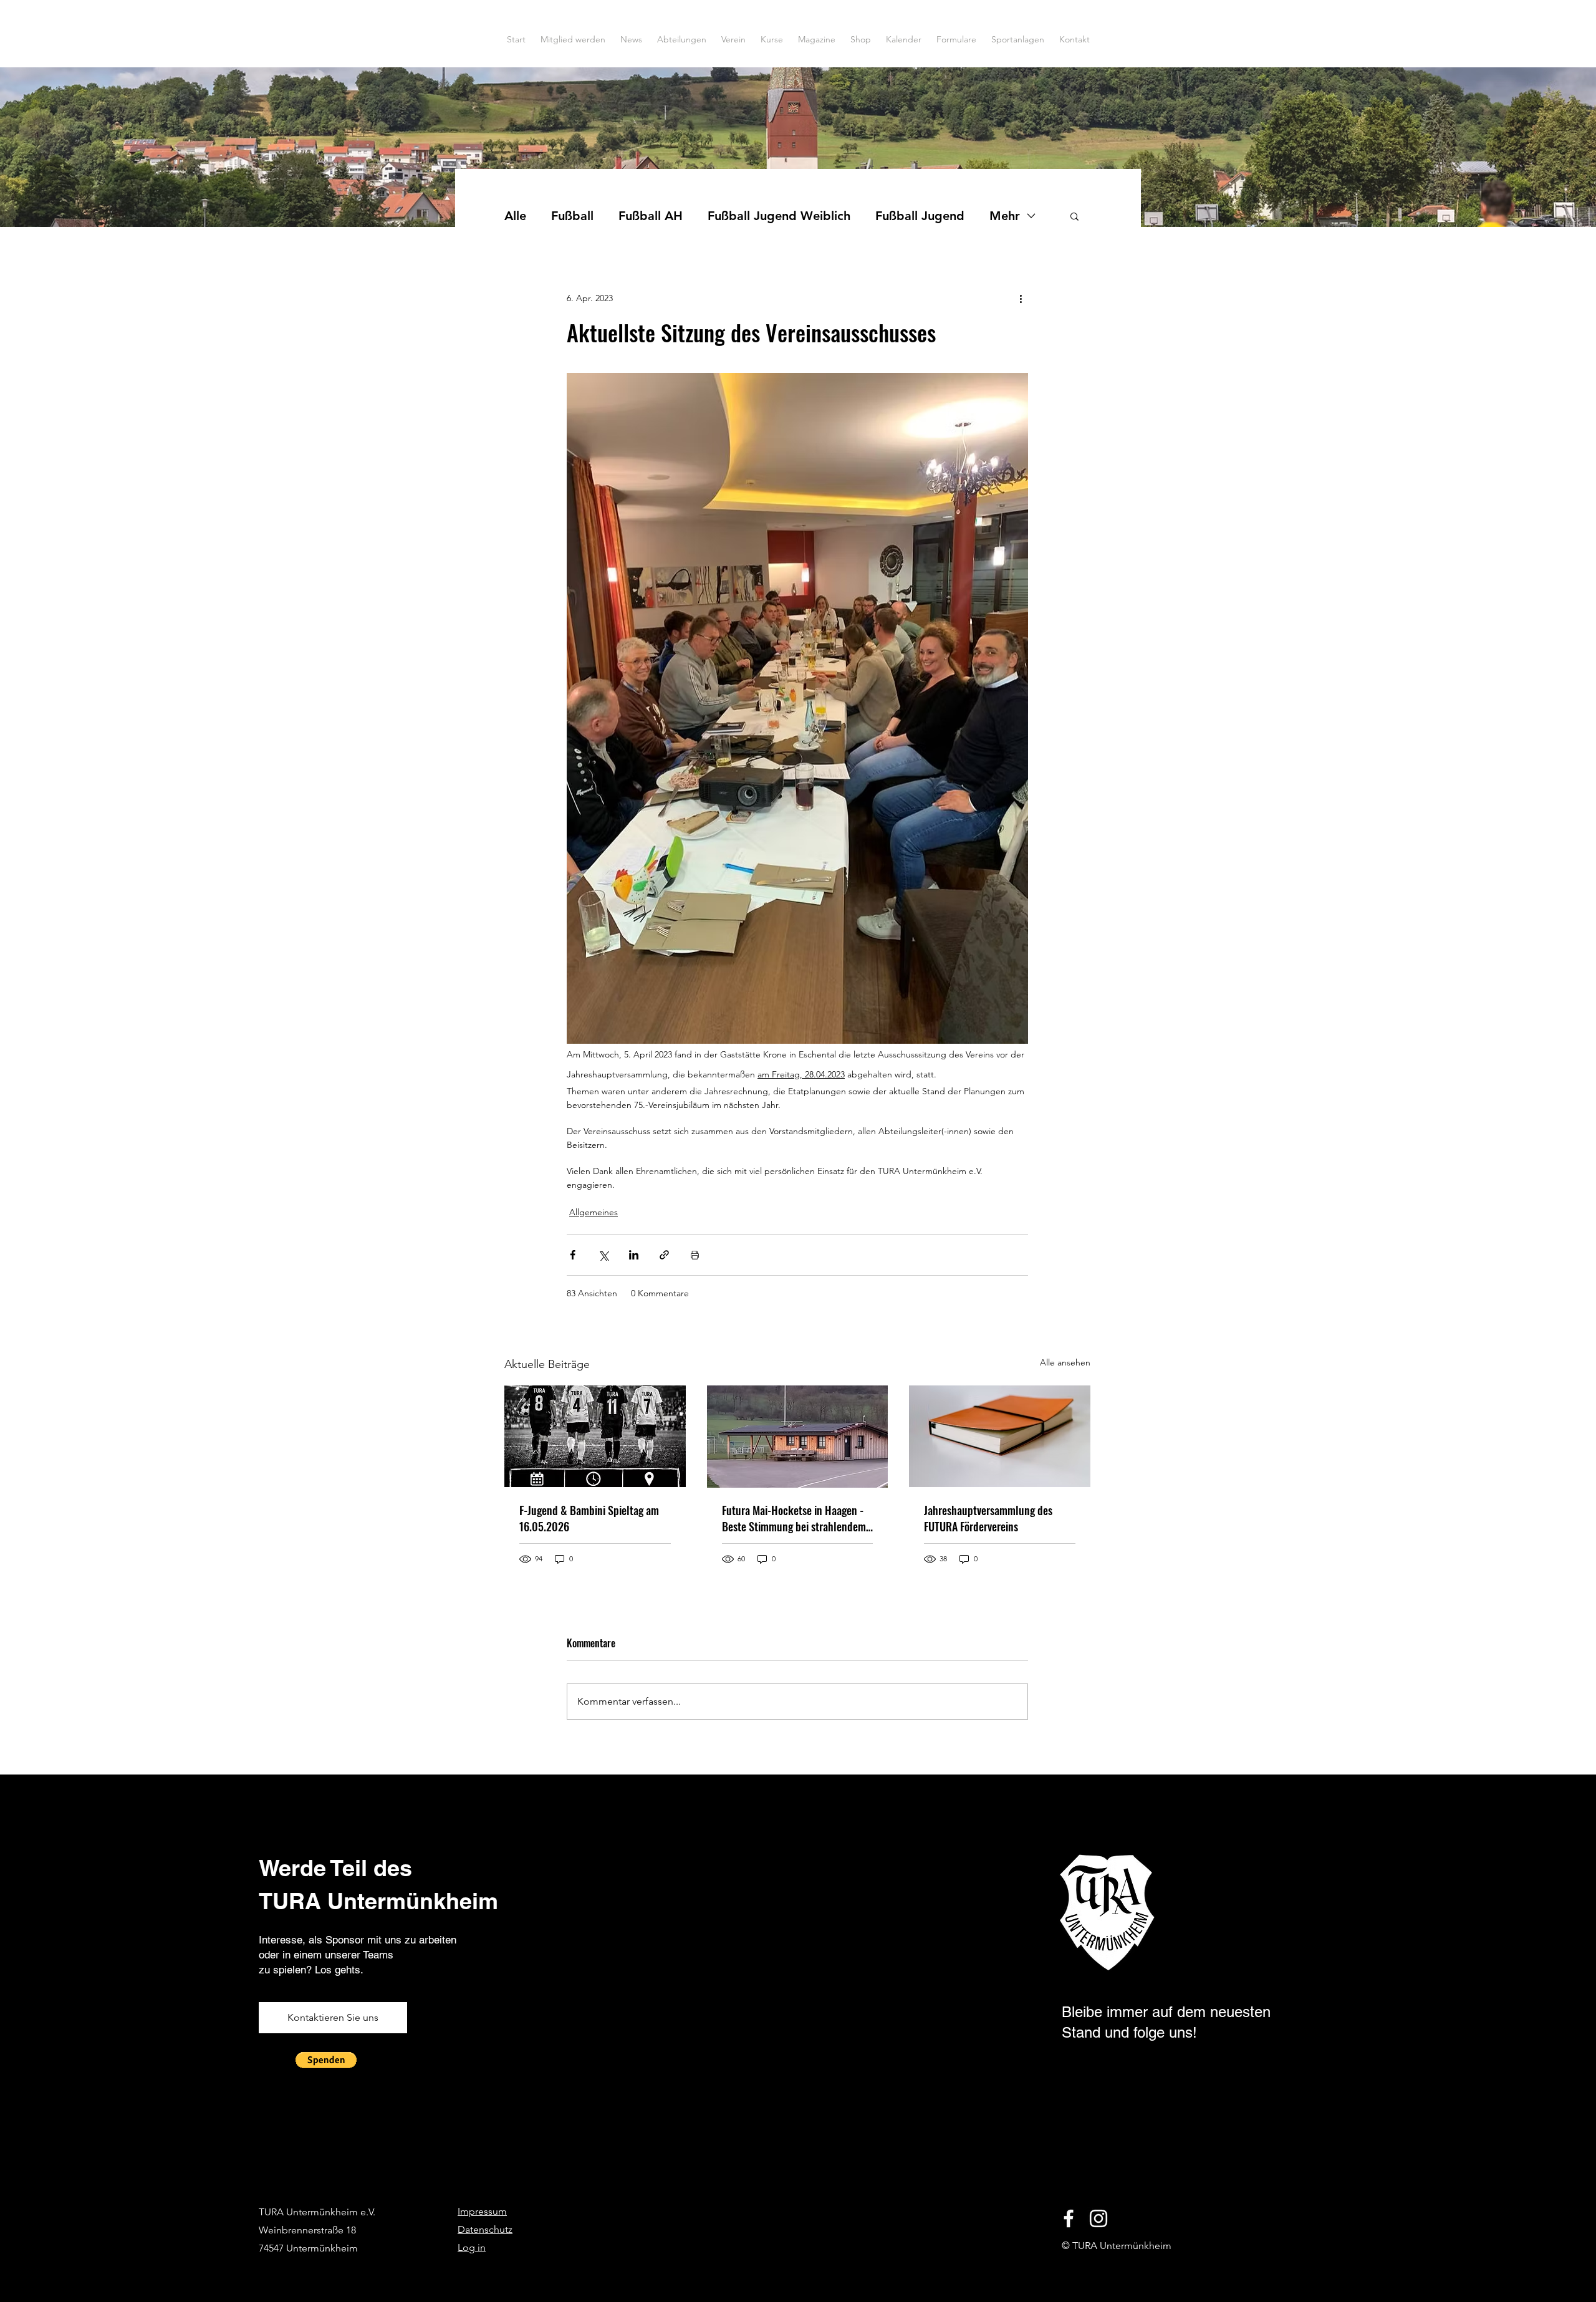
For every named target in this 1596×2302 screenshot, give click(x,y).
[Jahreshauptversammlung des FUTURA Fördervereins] (1000, 1436)
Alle (515, 216)
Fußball (572, 216)
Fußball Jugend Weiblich (779, 216)
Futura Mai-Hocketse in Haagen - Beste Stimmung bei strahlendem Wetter (794, 1518)
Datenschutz (485, 2229)
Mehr (1005, 216)
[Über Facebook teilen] (573, 1255)
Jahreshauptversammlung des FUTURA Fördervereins (988, 1518)
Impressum (482, 2211)
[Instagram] (1098, 2218)
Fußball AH (651, 216)
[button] (1074, 216)
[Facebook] (1069, 2218)
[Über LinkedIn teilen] (634, 1255)
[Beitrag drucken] (695, 1255)
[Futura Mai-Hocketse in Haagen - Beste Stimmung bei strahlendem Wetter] (798, 1437)
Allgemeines (594, 1212)
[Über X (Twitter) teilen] (603, 1255)
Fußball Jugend (920, 216)
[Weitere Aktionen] (1021, 298)
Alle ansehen (1065, 1362)
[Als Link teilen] (664, 1255)
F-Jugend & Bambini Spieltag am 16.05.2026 (589, 1518)
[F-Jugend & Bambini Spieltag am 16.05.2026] (595, 1436)
